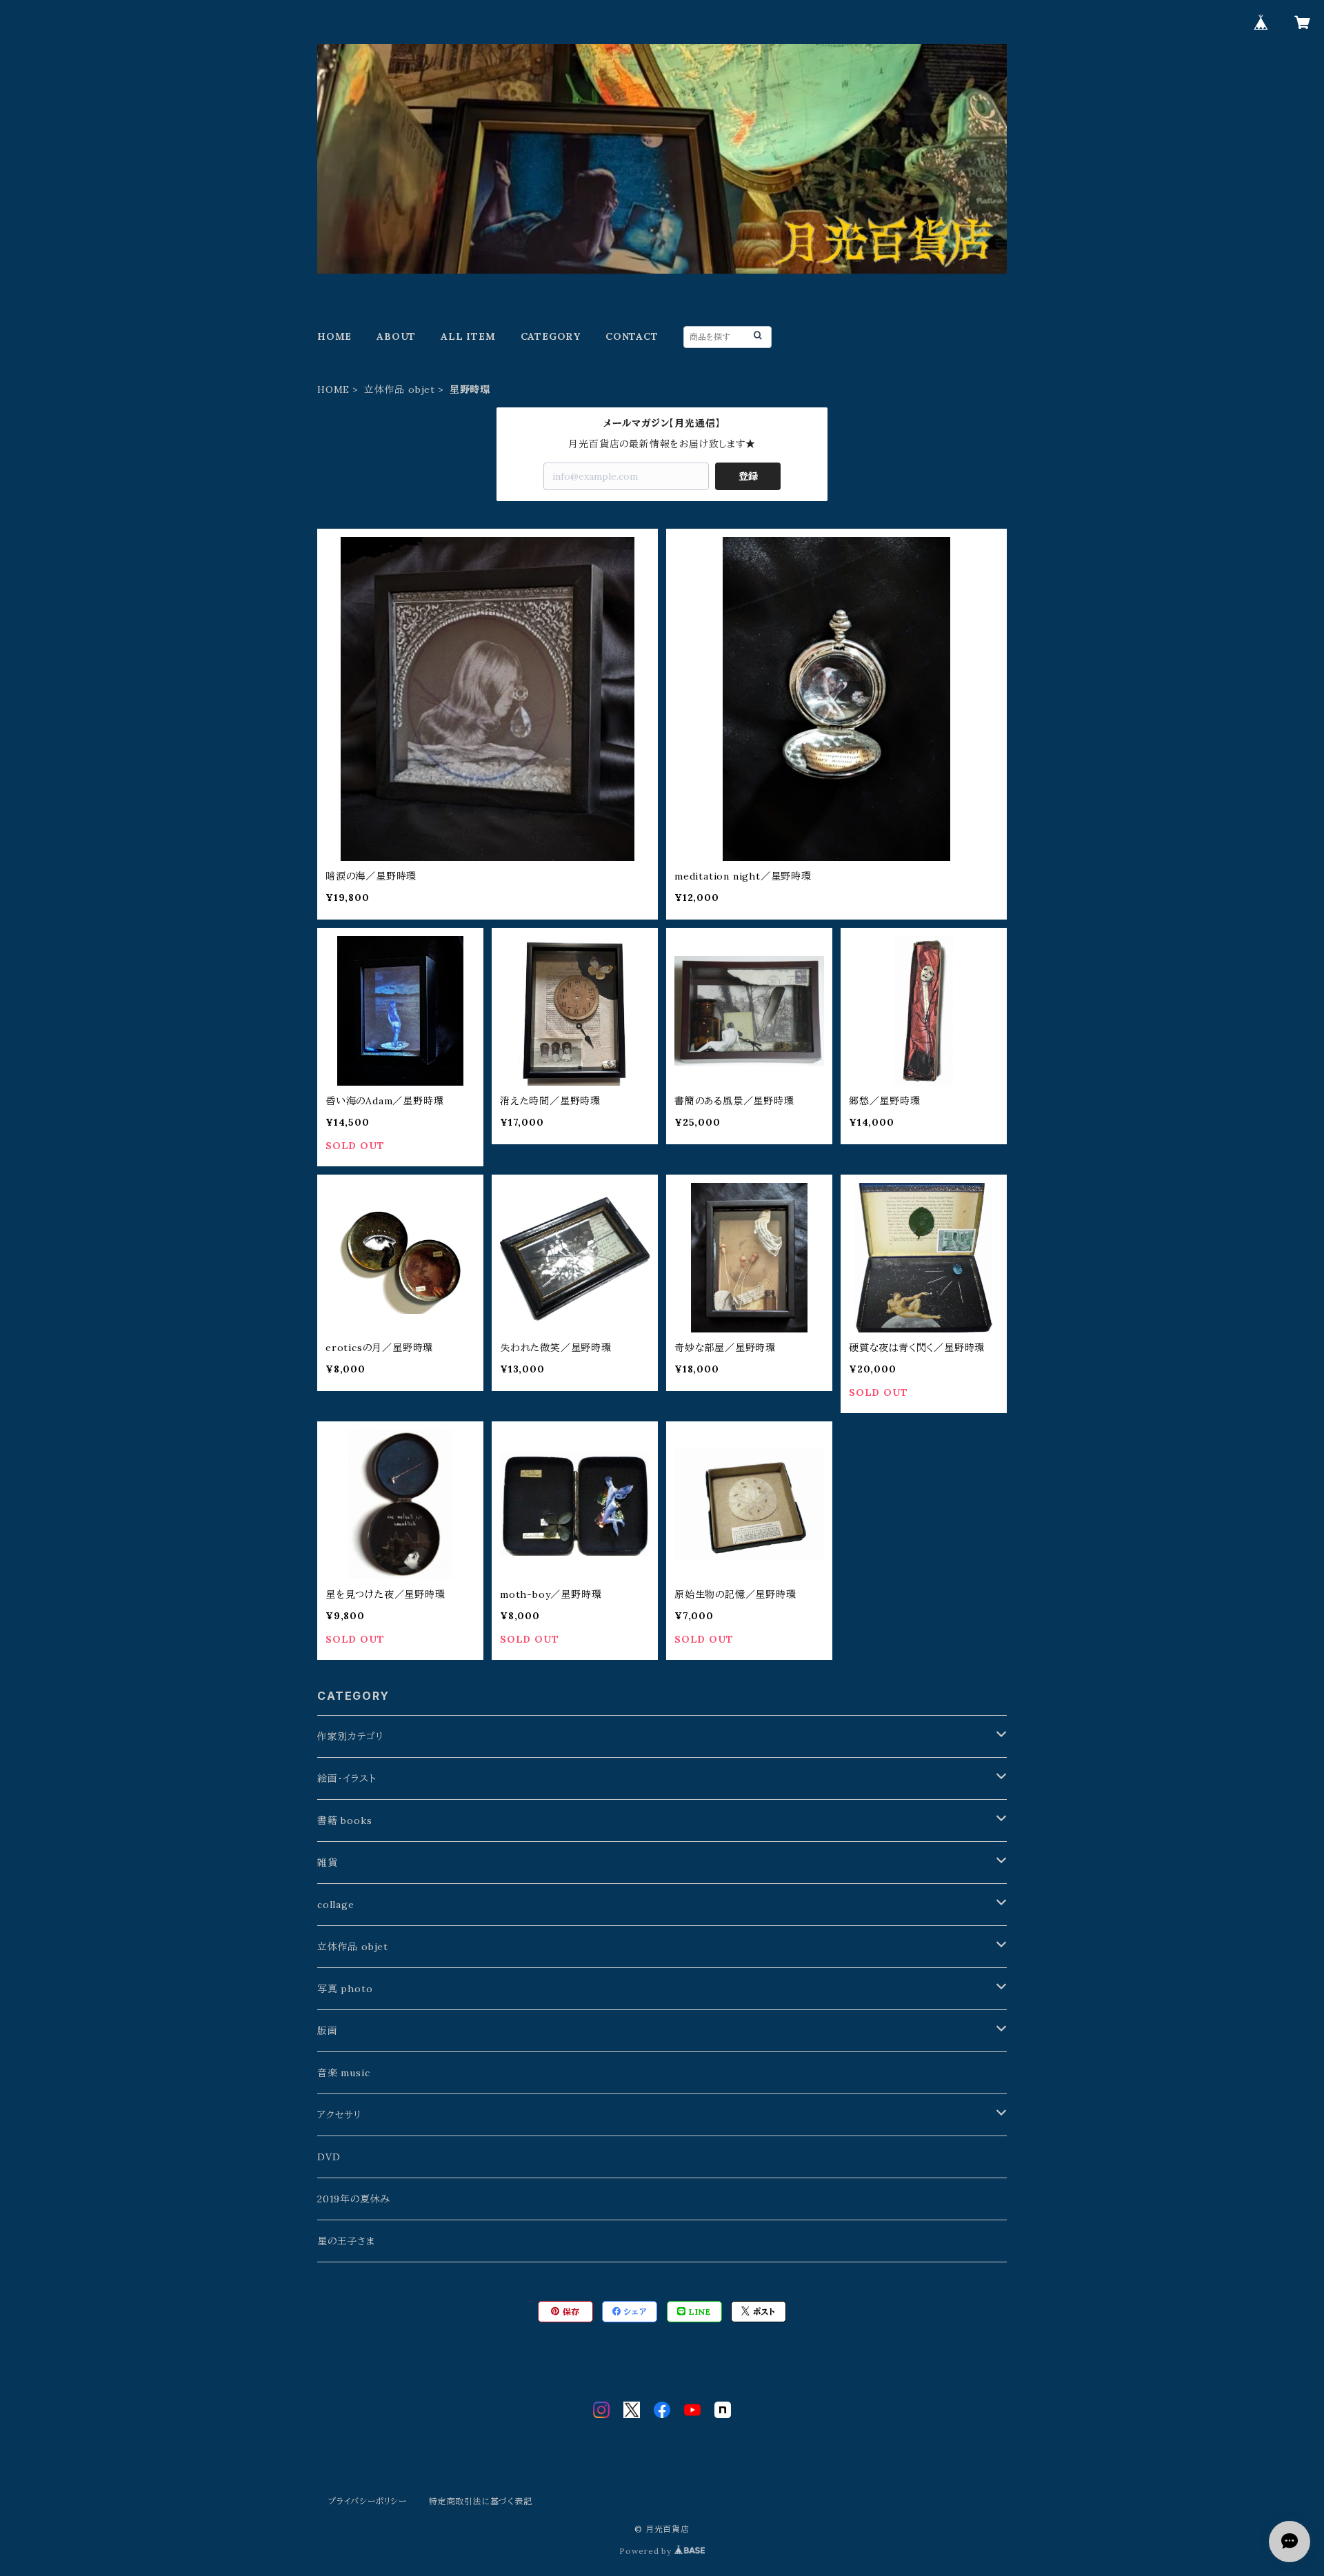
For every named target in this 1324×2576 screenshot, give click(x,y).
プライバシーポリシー (368, 2501)
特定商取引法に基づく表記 (481, 2501)
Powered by (647, 2551)
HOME (334, 336)
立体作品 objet (400, 389)
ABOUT (396, 336)
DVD (329, 2157)
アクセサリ (340, 2115)
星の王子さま (346, 2241)
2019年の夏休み (354, 2199)
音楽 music (343, 2073)
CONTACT (632, 336)
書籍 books (344, 1821)
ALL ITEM (468, 336)
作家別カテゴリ (351, 1736)
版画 (328, 2031)
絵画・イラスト (347, 1778)
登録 (748, 476)
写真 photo (345, 1989)
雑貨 (328, 1863)
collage (336, 1905)
